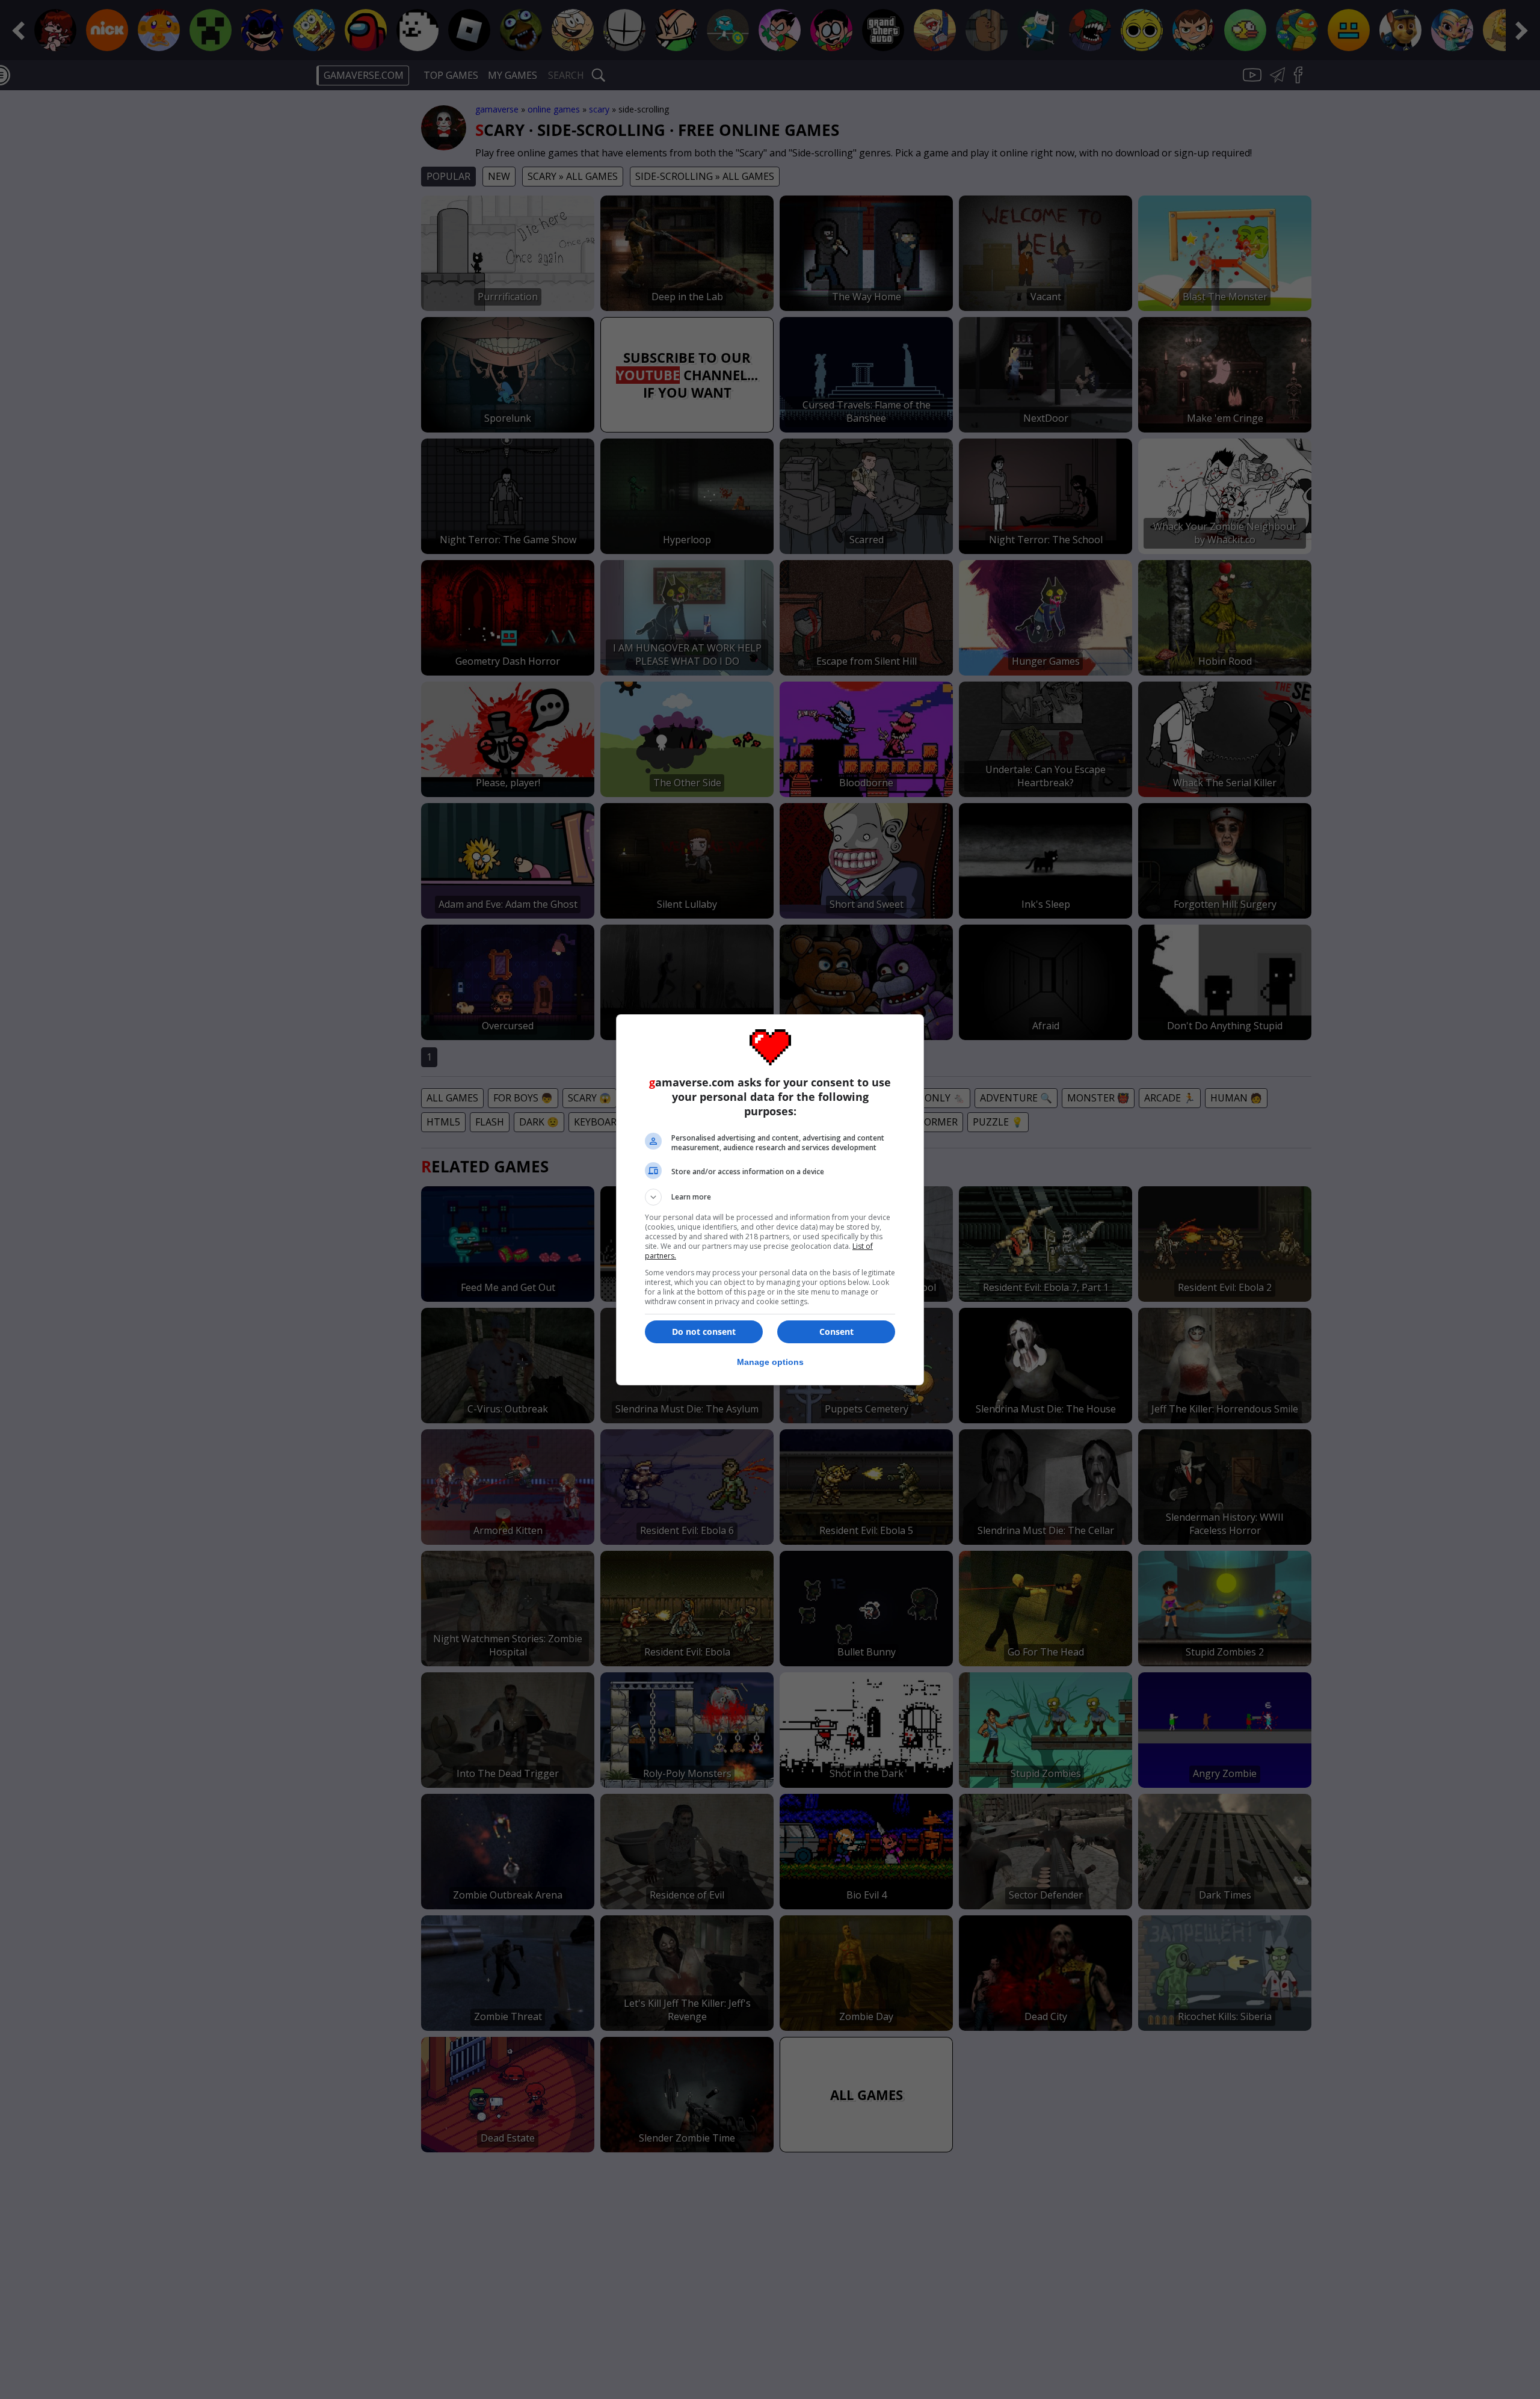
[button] (770, 1197)
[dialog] (770, 1200)
